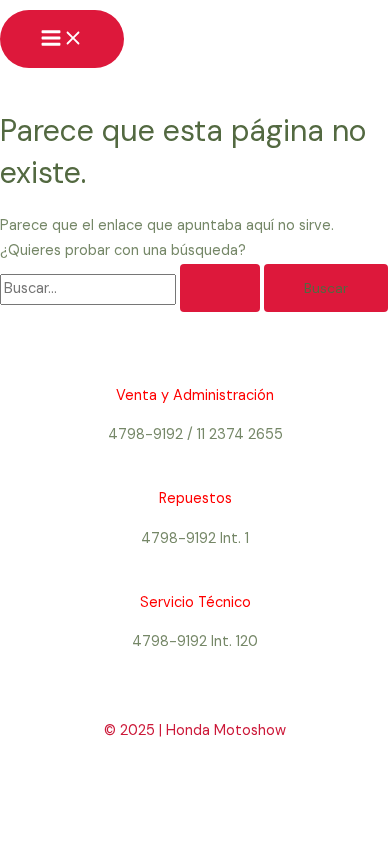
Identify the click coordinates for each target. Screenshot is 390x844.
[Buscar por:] (132, 288)
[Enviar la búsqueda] (220, 288)
